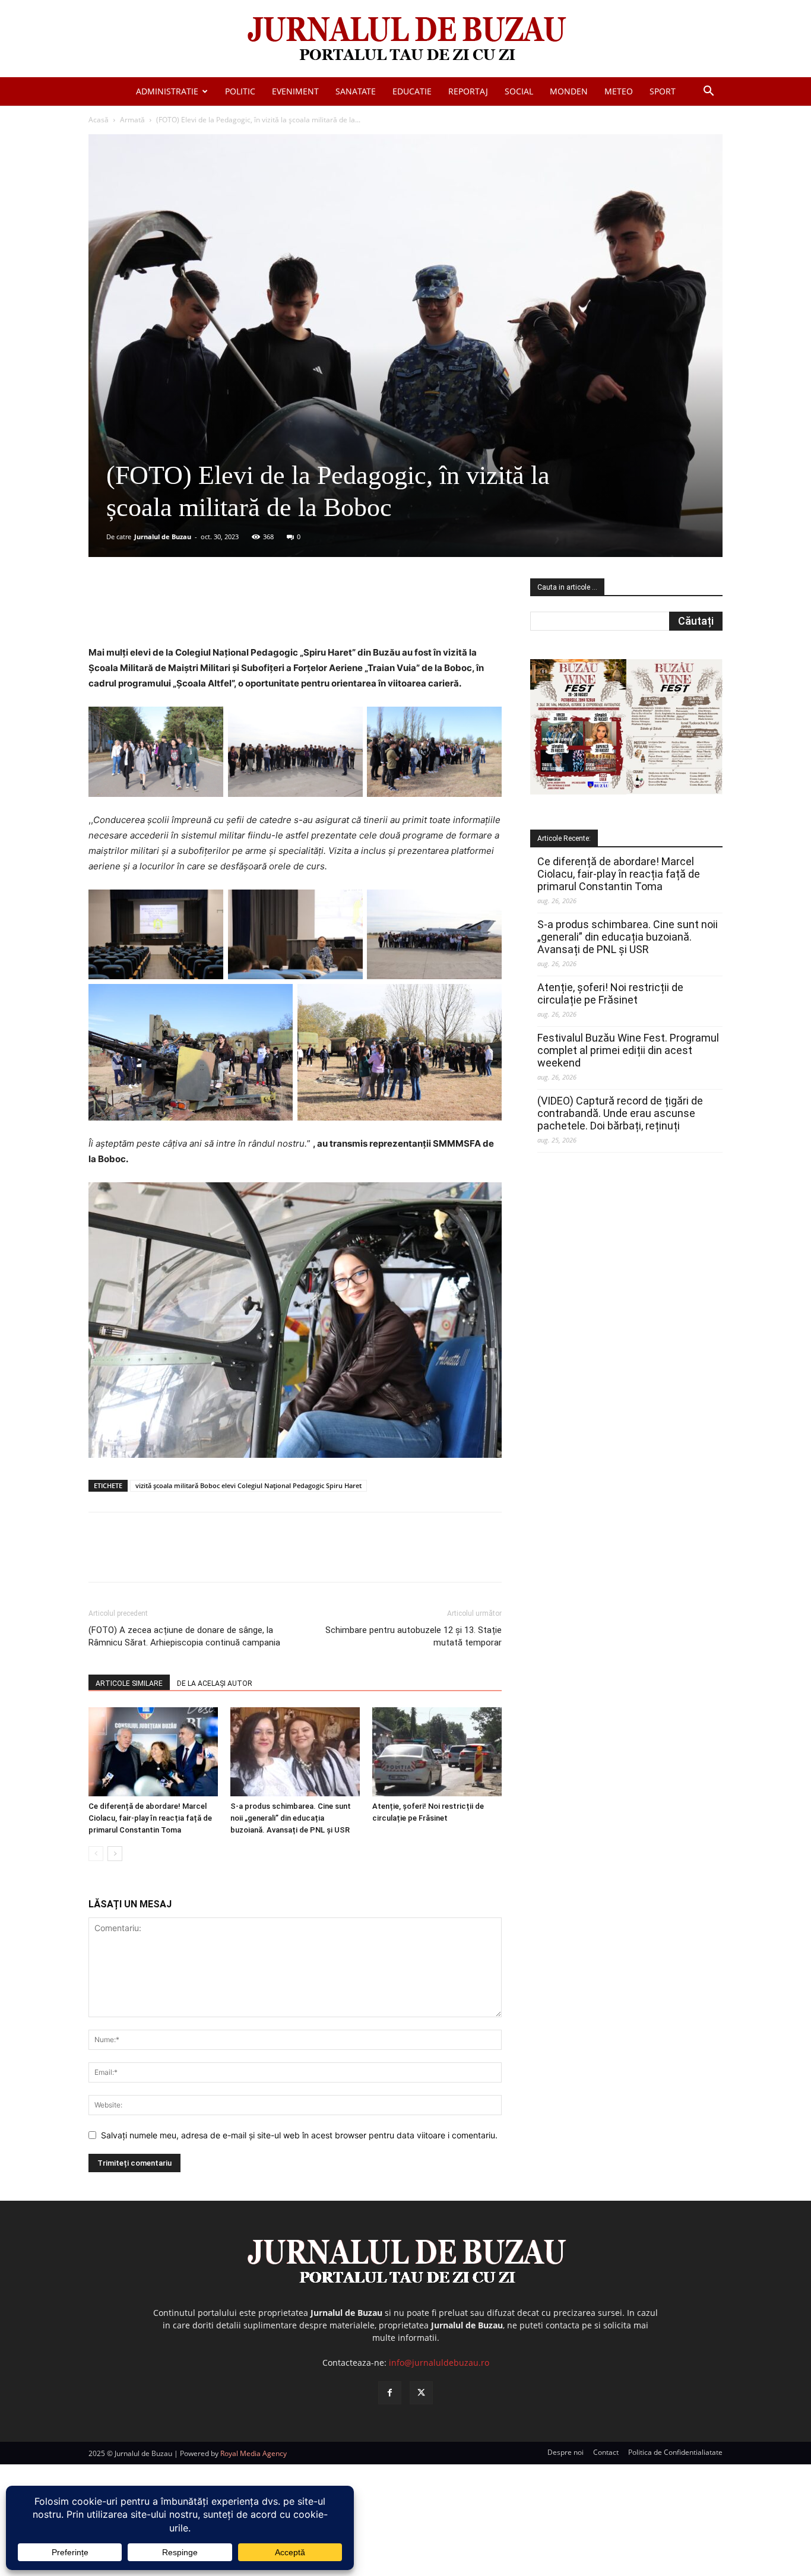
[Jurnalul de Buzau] (405, 39)
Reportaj (468, 91)
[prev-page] (96, 1854)
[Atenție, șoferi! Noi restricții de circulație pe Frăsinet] (437, 1752)
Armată (132, 120)
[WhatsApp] (259, 611)
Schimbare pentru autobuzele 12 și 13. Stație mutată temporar (414, 1636)
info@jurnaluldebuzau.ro (439, 2363)
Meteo (619, 91)
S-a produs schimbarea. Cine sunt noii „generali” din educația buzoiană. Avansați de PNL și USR (291, 1818)
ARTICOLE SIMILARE (129, 1683)
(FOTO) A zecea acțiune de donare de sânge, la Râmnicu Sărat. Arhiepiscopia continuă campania (184, 1636)
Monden (569, 91)
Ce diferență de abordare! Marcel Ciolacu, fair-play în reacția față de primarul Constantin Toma (150, 1818)
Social (519, 91)
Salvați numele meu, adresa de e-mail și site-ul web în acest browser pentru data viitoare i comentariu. (299, 2135)
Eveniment (295, 91)
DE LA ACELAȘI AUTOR (215, 1683)
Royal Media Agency (254, 2453)
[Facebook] (177, 611)
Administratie (167, 91)
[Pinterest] (232, 611)
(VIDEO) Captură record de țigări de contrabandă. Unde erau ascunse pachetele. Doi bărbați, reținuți (620, 1113)
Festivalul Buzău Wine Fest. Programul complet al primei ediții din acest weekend (628, 1050)
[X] (204, 611)
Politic (240, 91)
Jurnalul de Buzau (163, 537)
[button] (708, 92)
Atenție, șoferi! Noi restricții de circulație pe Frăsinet (610, 993)
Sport (663, 91)
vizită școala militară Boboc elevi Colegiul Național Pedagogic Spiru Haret (248, 1485)
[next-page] (115, 1854)
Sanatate (356, 91)
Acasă (99, 120)
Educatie (412, 91)
